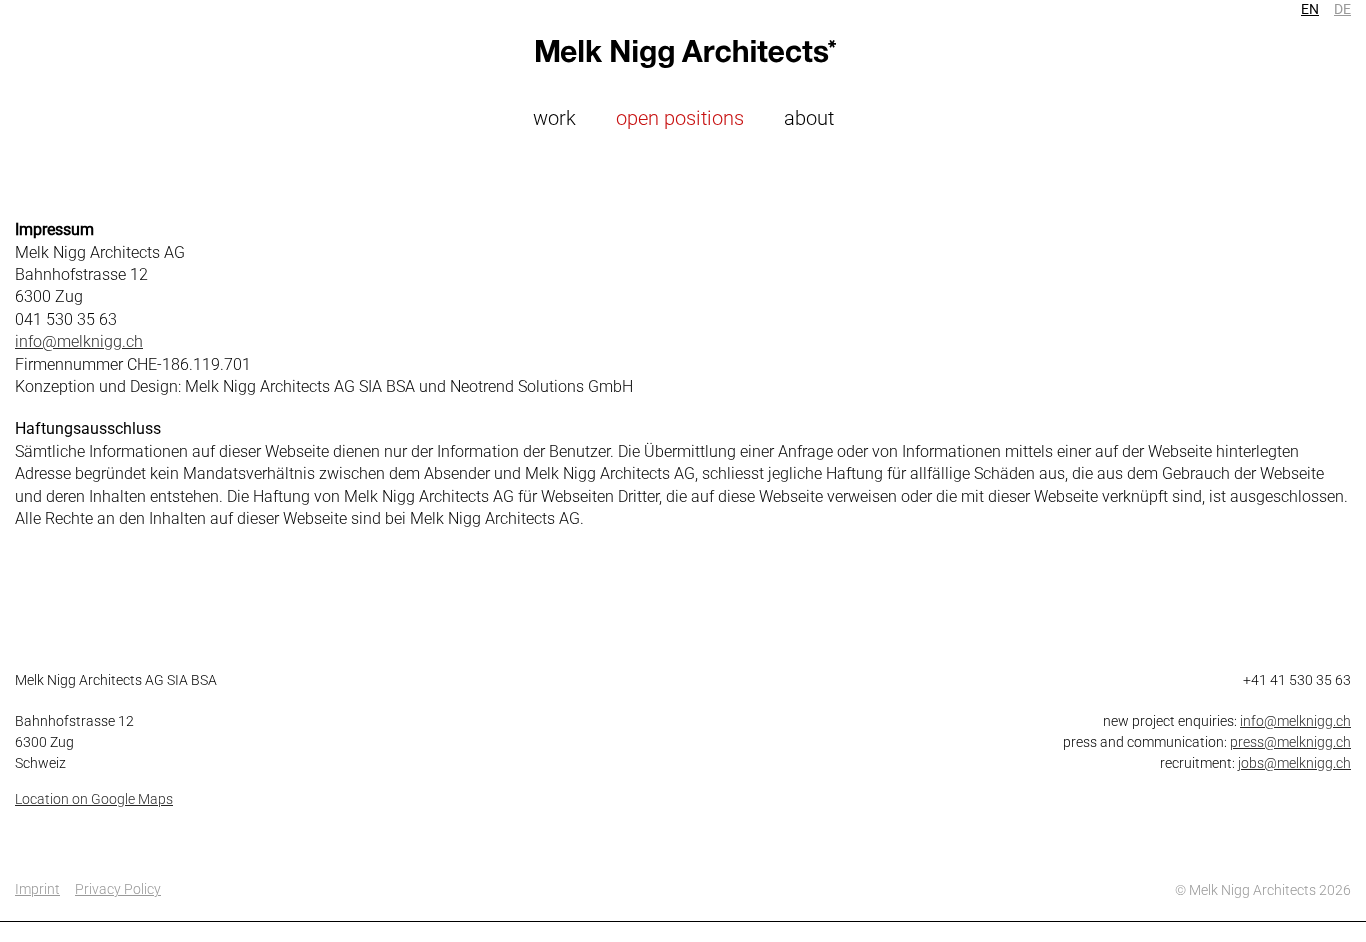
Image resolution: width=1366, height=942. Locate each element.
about (809, 118)
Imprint (37, 889)
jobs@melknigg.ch (1294, 763)
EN (1310, 9)
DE (1342, 9)
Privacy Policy (118, 889)
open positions (680, 118)
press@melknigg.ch (1290, 742)
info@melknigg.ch (79, 341)
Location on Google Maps (94, 799)
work (554, 118)
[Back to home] (683, 54)
